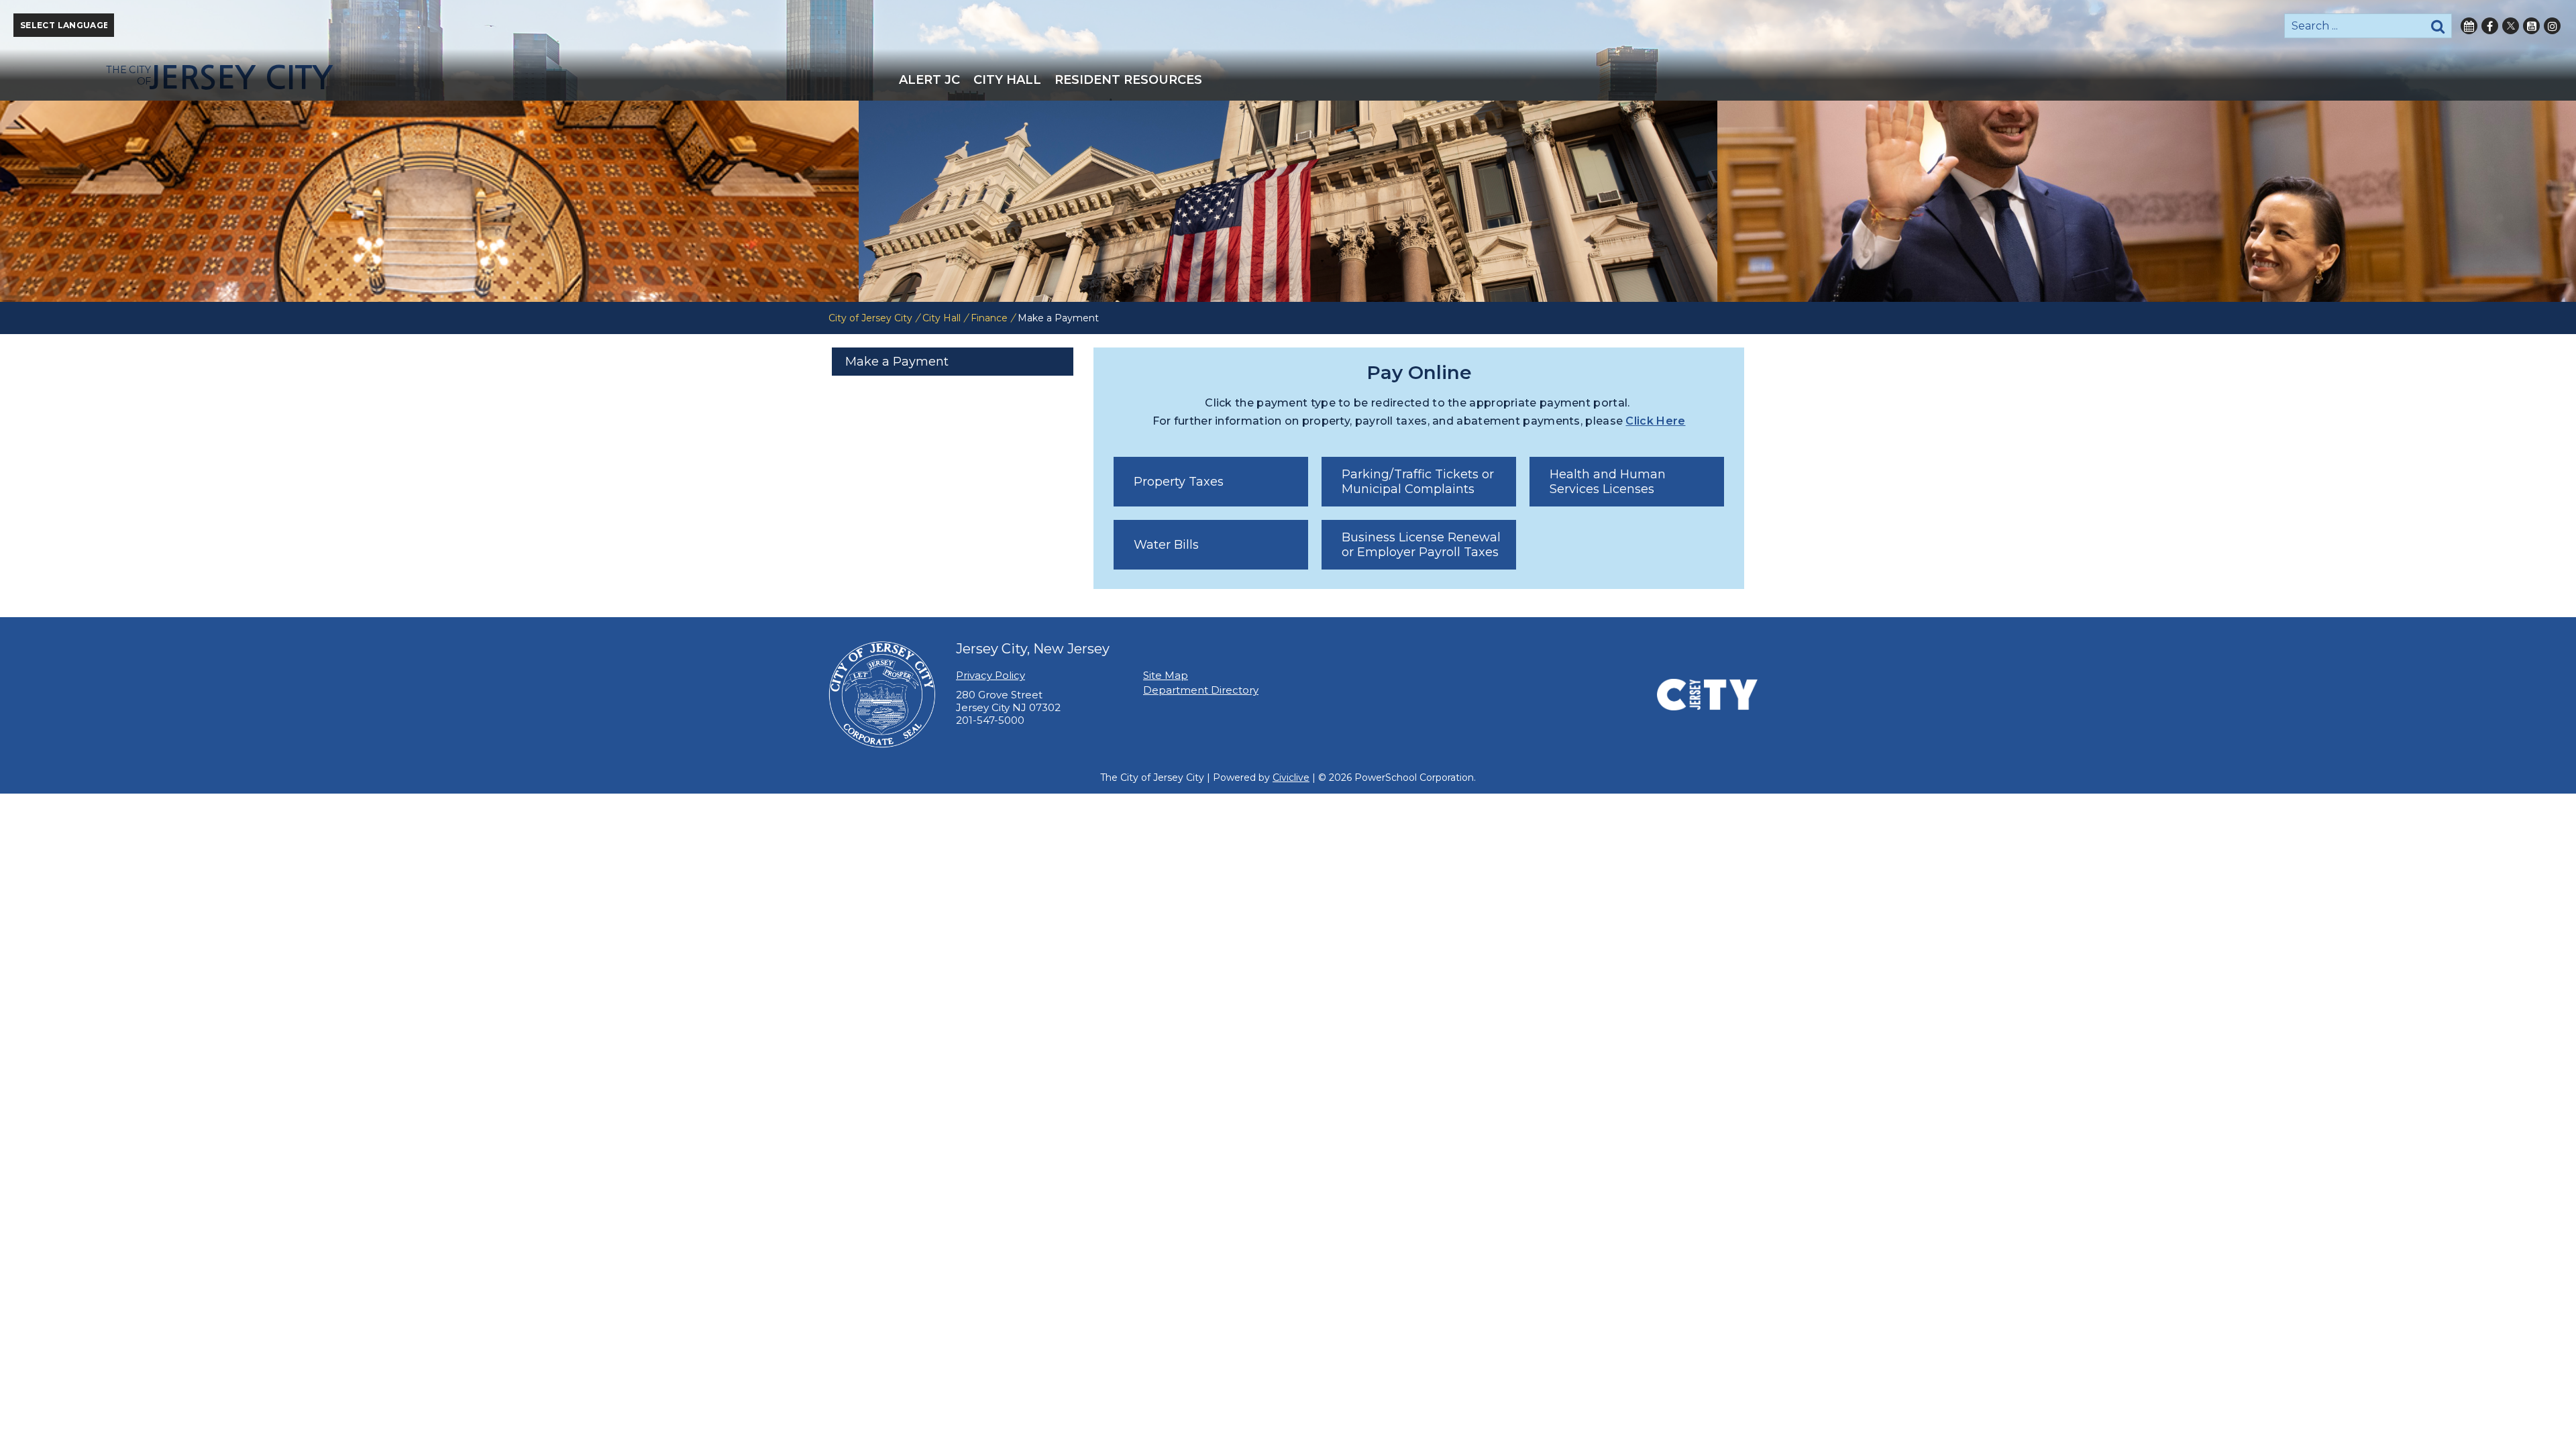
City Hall (942, 318)
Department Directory (1201, 690)
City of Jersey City (870, 318)
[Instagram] (2552, 26)
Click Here (1655, 421)
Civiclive (1291, 777)
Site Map (1166, 675)
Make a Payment (897, 362)
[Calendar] (2469, 26)
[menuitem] (929, 80)
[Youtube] (2531, 26)
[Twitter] (2511, 26)
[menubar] (1288, 80)
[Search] (2438, 26)
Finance (989, 318)
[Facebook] (2490, 26)
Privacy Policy (990, 675)
